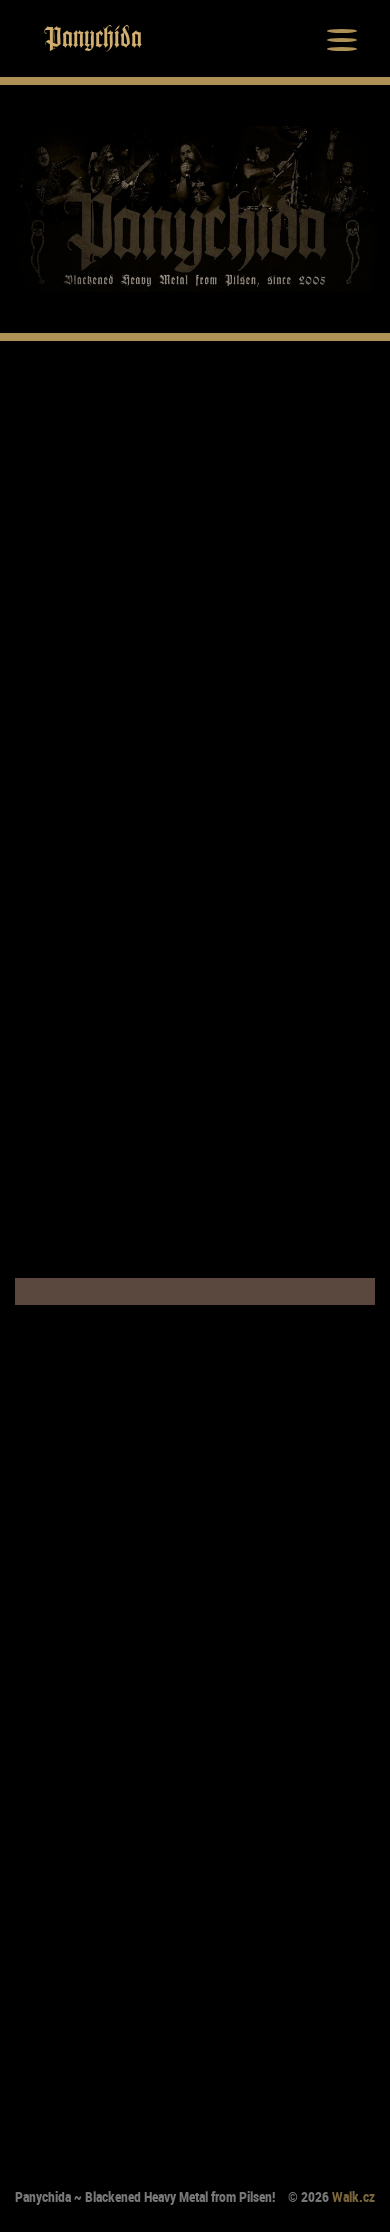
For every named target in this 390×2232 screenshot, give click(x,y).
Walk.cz (353, 2196)
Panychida (93, 38)
